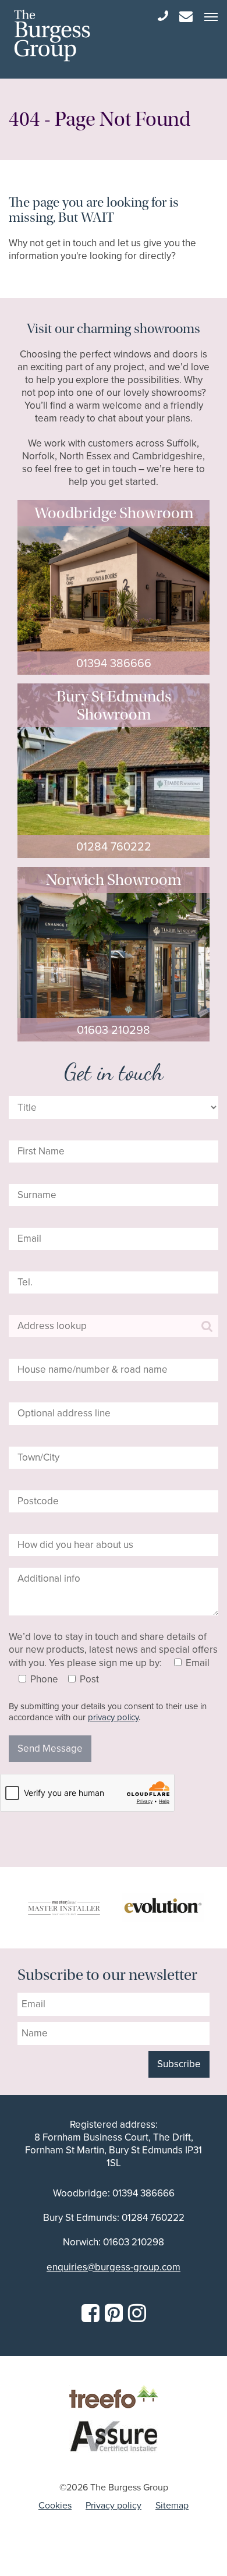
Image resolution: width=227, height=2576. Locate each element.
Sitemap (172, 2505)
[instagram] (137, 2313)
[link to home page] (52, 36)
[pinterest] (114, 2313)
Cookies (55, 2505)
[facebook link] (91, 2313)
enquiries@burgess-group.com (114, 2267)
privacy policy (113, 1717)
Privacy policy (114, 2505)
